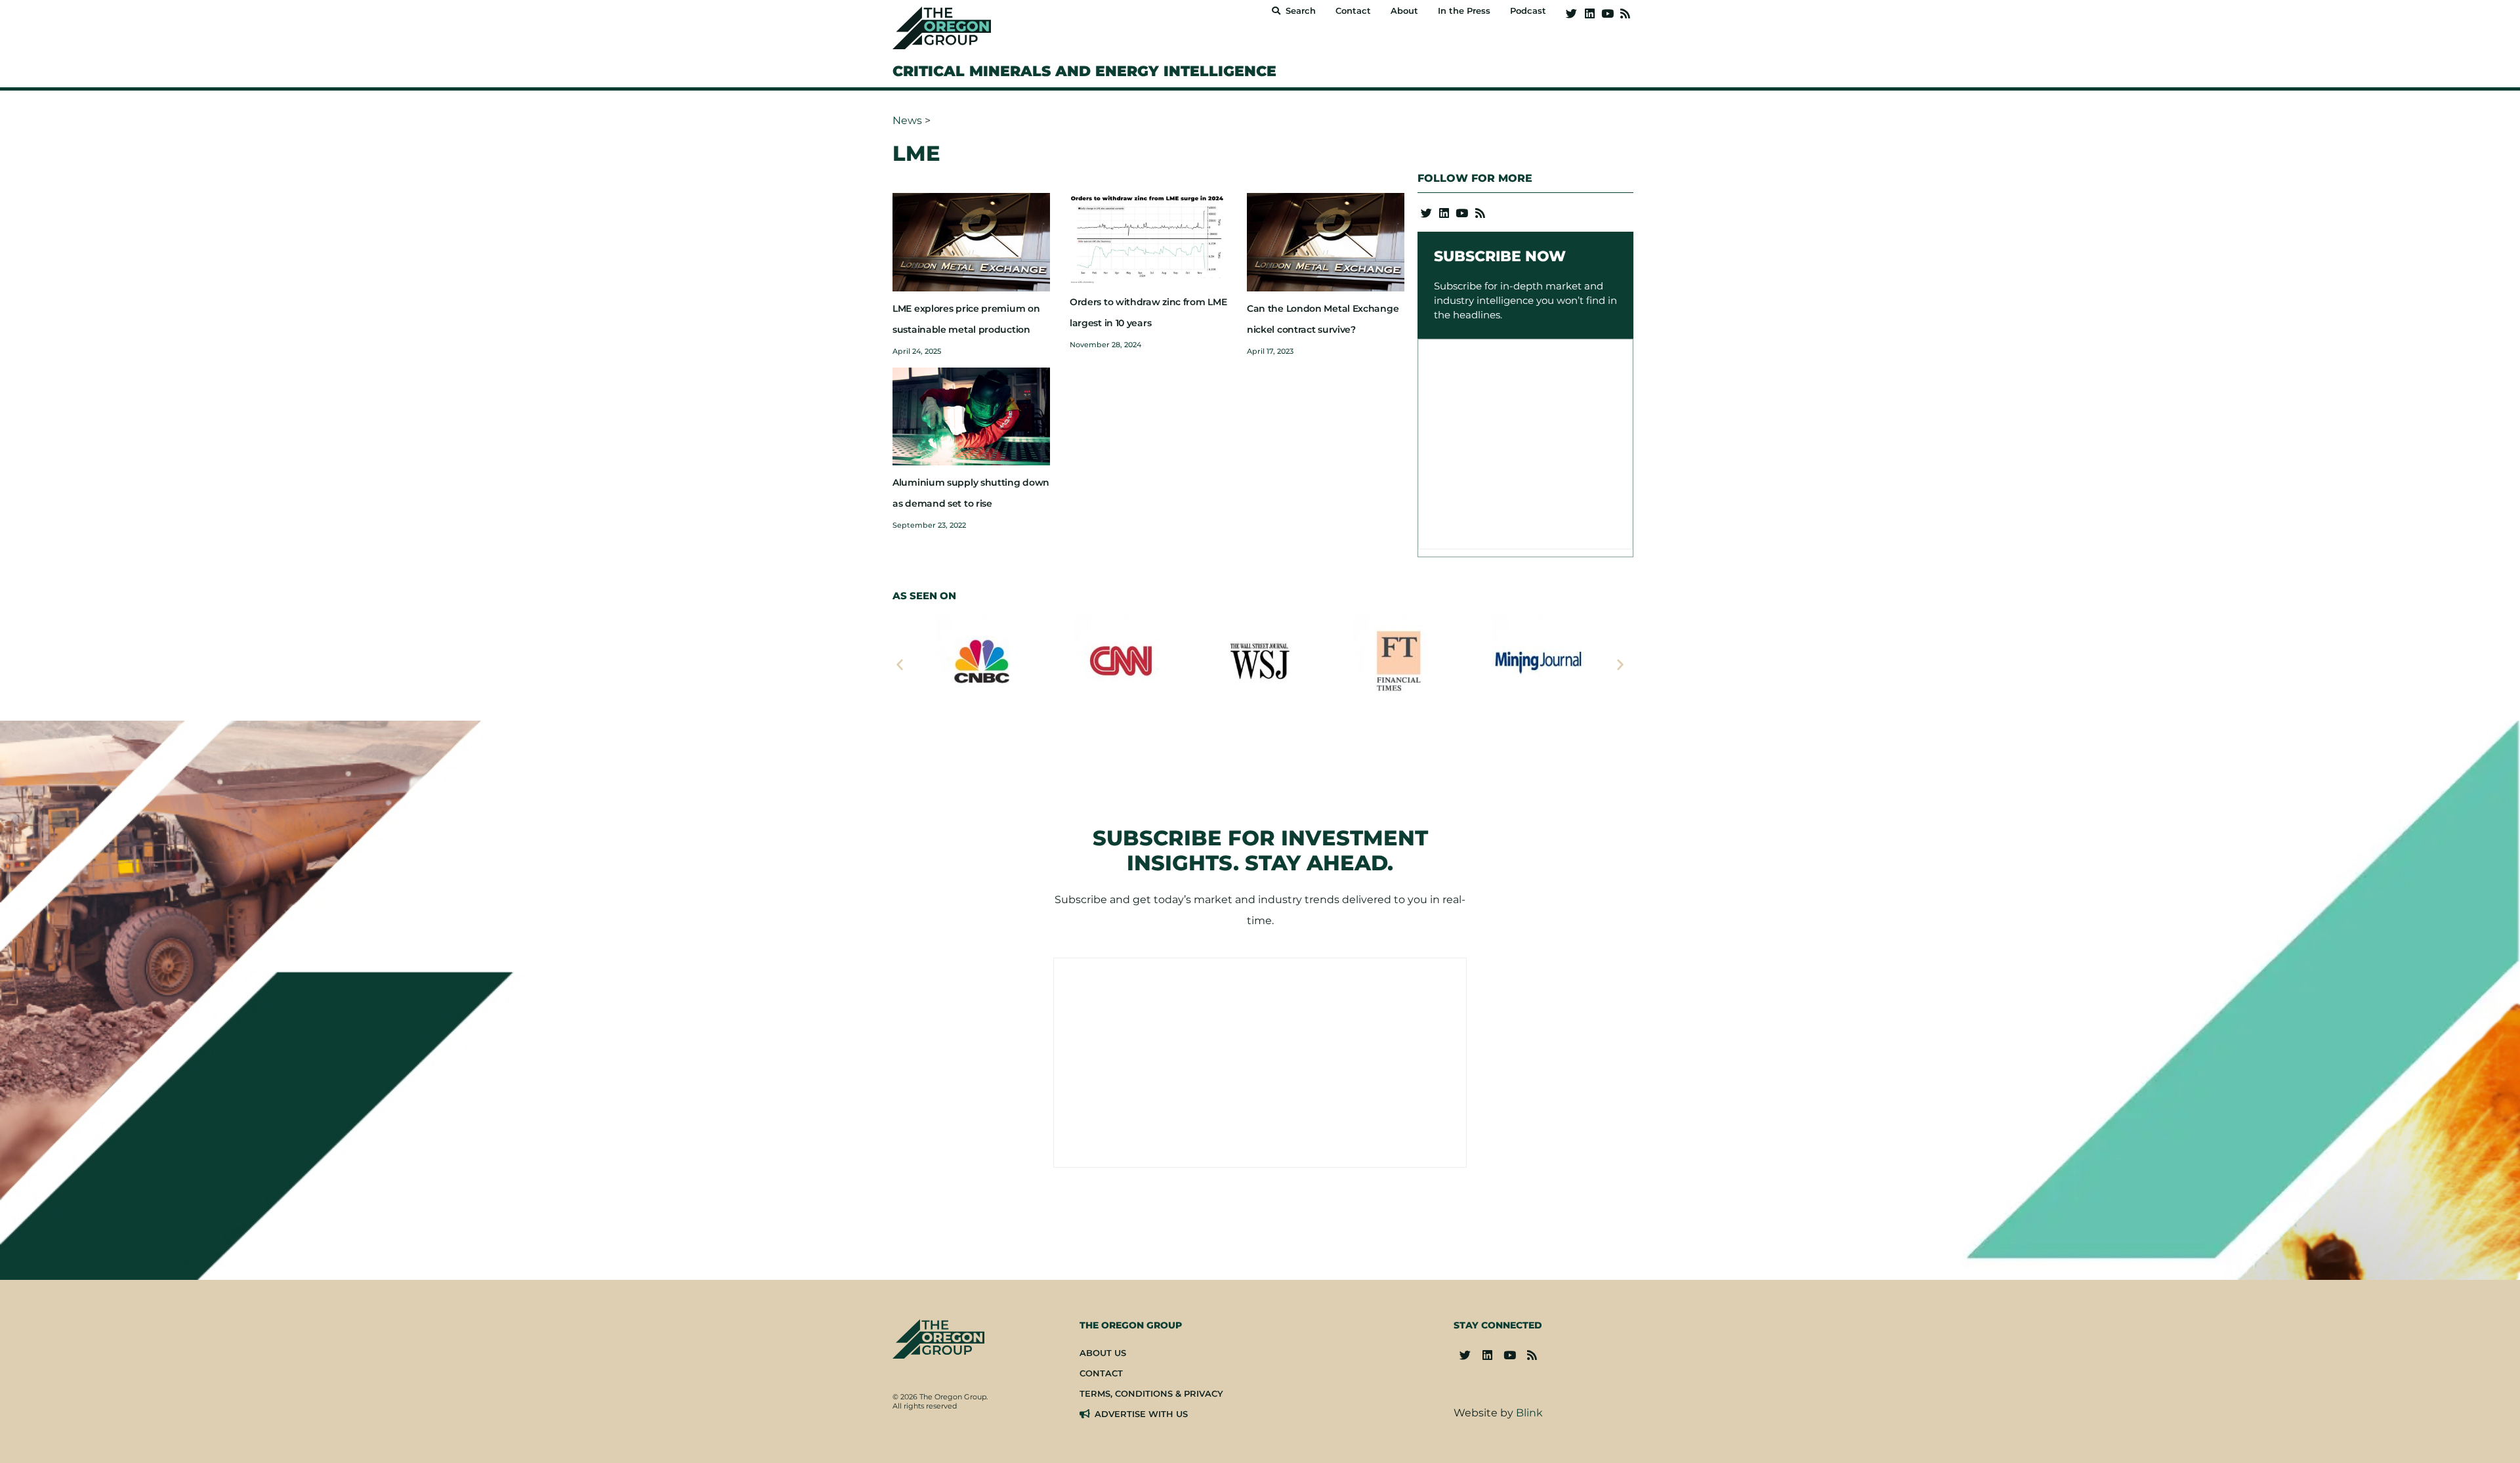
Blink (1529, 1413)
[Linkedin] (1589, 13)
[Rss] (1625, 13)
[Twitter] (1571, 13)
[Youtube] (1607, 13)
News (907, 120)
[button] (900, 664)
